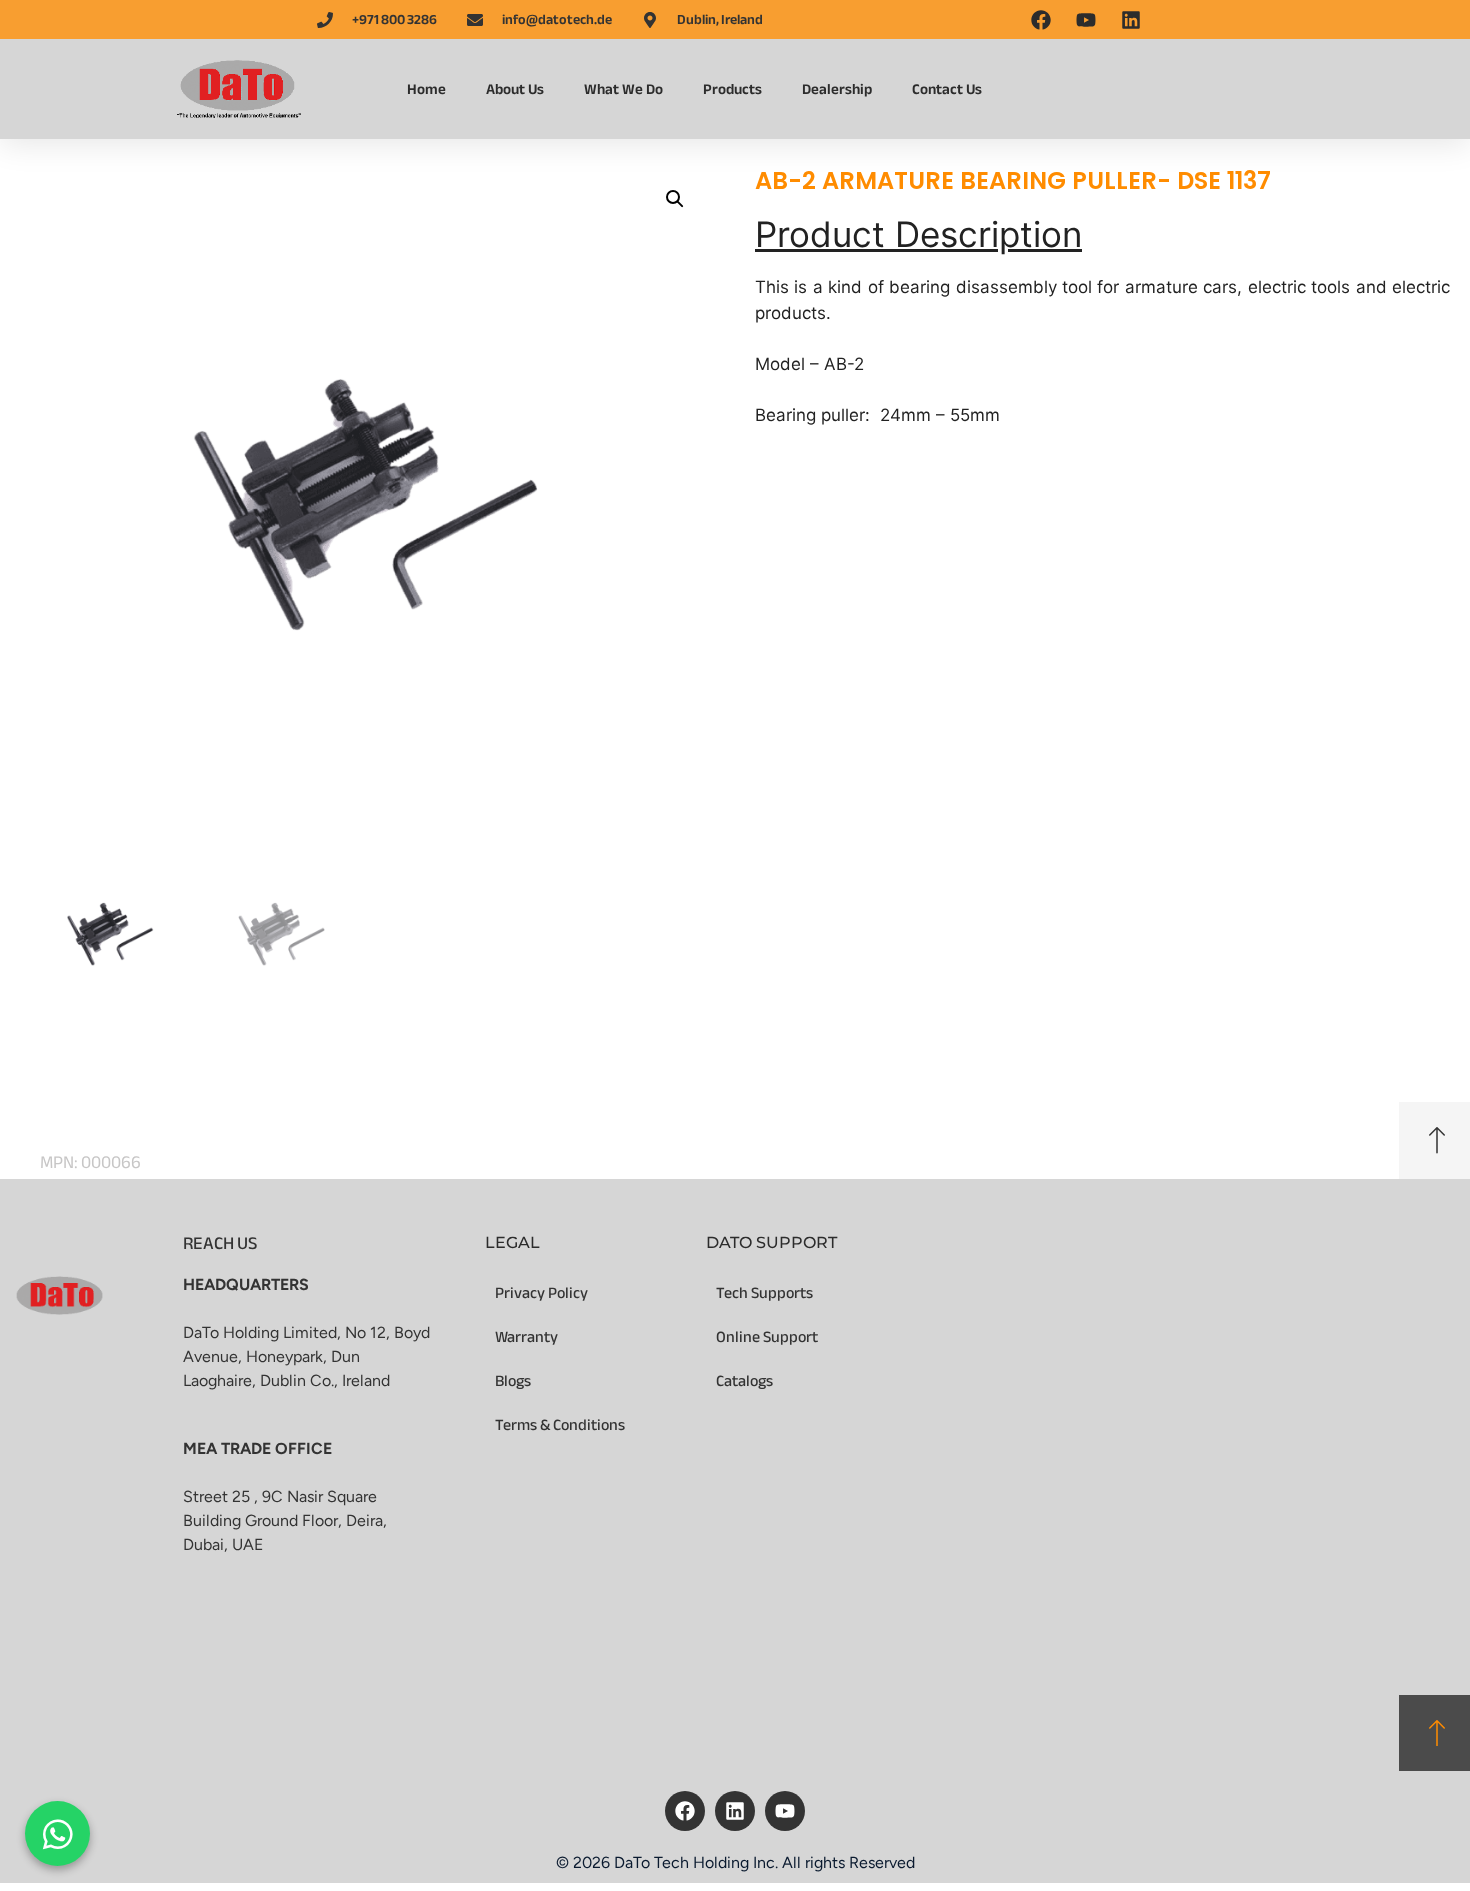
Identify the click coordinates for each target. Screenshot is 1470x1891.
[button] (675, 199)
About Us (515, 89)
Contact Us (947, 89)
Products (732, 89)
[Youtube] (785, 1811)
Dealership (837, 89)
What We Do (623, 89)
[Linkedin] (735, 1811)
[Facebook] (685, 1811)
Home (426, 89)
